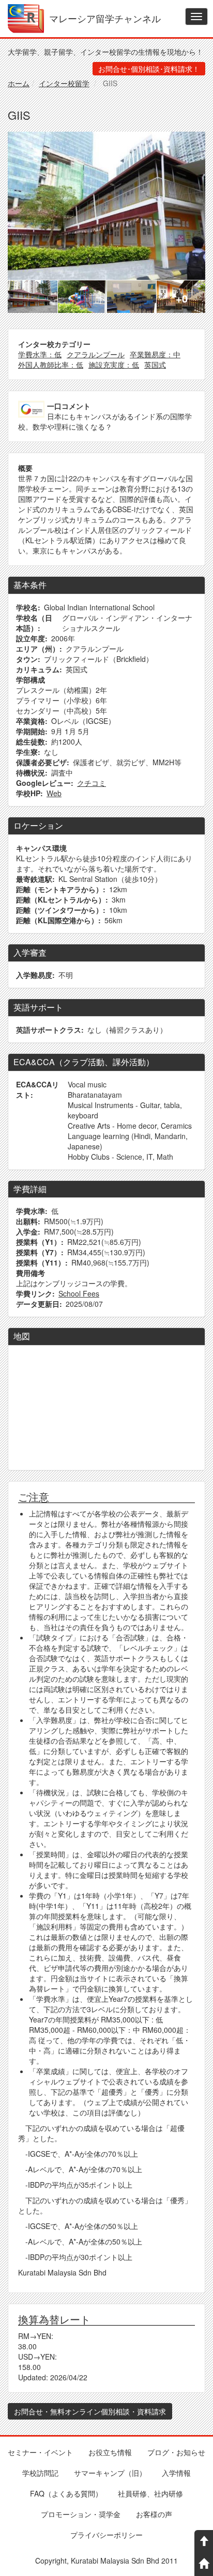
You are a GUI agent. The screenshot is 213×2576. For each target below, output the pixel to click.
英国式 (155, 365)
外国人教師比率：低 (51, 365)
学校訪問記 (40, 2473)
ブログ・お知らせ (176, 2452)
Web (54, 793)
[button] (106, 206)
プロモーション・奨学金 (81, 2514)
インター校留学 (64, 83)
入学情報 (176, 2473)
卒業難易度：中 (155, 354)
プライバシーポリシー (106, 2535)
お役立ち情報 (110, 2452)
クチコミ (92, 783)
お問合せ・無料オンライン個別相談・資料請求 (90, 2411)
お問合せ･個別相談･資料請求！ (149, 69)
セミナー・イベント (40, 2452)
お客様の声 (154, 2514)
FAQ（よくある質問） (66, 2493)
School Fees (79, 1293)
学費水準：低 (40, 354)
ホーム (19, 83)
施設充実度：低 (114, 365)
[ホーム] (26, 19)
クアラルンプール (96, 354)
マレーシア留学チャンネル (105, 17)
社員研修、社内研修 (150, 2493)
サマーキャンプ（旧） (110, 2473)
